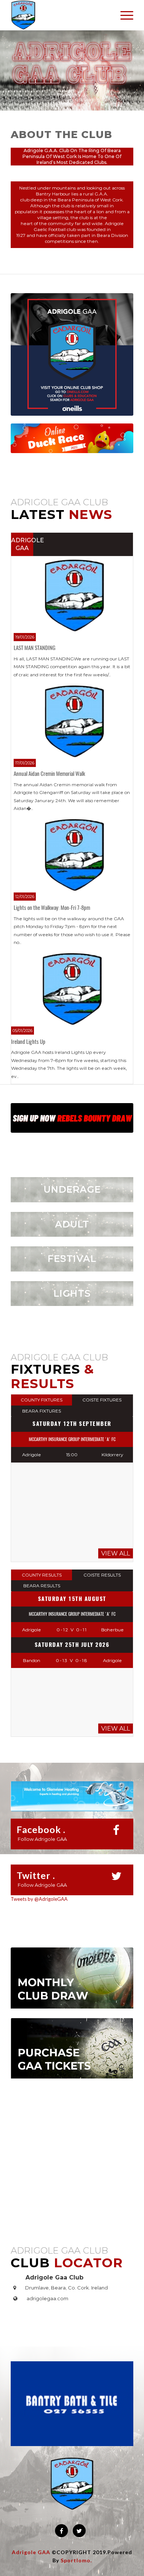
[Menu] (123, 15)
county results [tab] (42, 1575)
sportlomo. (76, 2560)
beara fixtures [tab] (42, 1411)
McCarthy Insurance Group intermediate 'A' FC (72, 1439)
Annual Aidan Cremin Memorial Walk (49, 774)
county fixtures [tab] (42, 1400)
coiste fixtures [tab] (102, 1400)
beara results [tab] (42, 1586)
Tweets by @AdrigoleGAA (39, 1899)
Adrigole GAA (31, 2552)
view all (116, 1553)
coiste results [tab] (102, 1575)
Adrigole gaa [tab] (22, 544)
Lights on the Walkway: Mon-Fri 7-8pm (52, 908)
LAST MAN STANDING (35, 648)
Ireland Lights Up (28, 1042)
